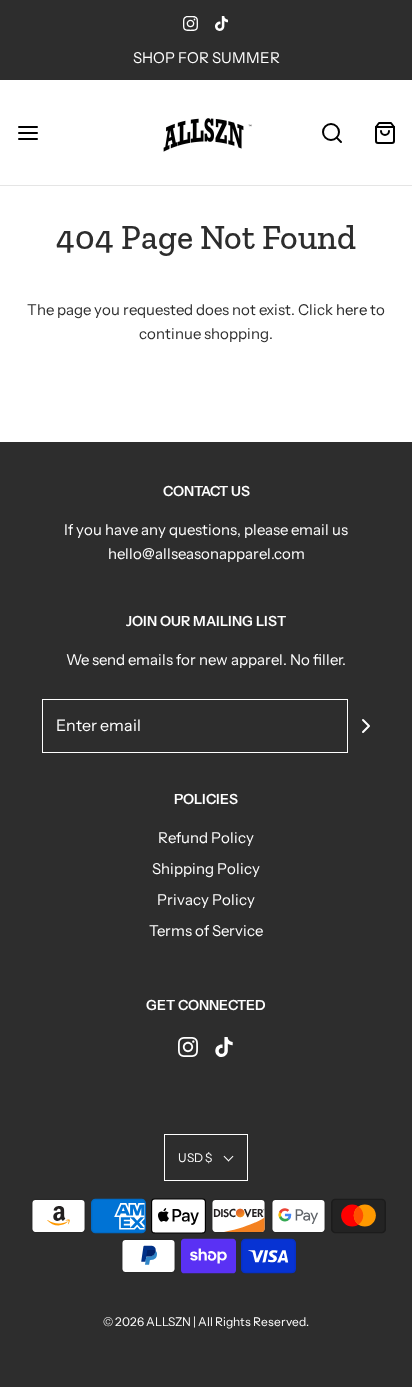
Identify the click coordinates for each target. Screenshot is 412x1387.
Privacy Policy (206, 899)
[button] (206, 1157)
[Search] (332, 132)
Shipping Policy (206, 868)
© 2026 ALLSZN (148, 1321)
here (351, 309)
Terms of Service (206, 930)
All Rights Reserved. (253, 1321)
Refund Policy (206, 837)
